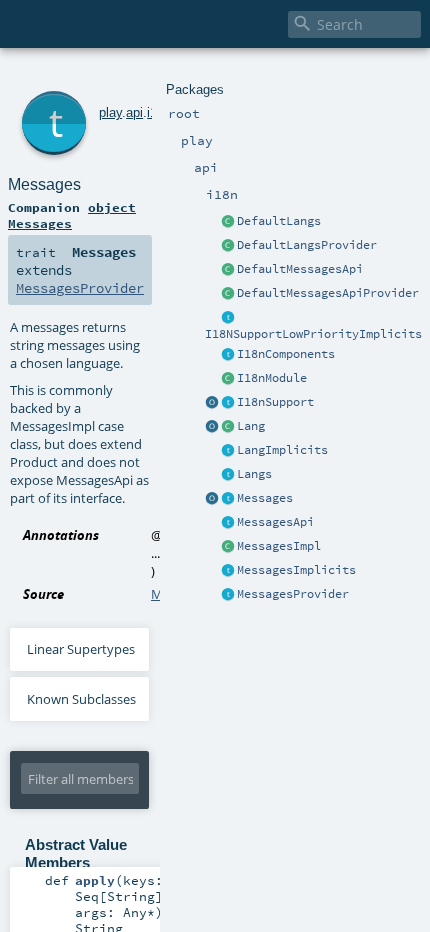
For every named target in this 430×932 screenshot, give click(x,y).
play (110, 112)
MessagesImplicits (296, 570)
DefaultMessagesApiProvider (328, 293)
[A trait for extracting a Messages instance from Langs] (228, 451)
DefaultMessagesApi (300, 269)
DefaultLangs (279, 221)
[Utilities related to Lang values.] (212, 427)
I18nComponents (286, 354)
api (134, 112)
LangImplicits (282, 450)
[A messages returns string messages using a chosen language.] (228, 499)
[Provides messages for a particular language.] (228, 547)
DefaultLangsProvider (307, 245)
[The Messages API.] (228, 270)
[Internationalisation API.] (212, 499)
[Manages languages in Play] (228, 475)
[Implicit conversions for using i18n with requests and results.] (228, 318)
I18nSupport (275, 402)
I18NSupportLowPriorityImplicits (313, 334)
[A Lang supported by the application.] (228, 427)
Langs (254, 474)
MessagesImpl (279, 546)
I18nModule (272, 378)
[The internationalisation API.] (228, 523)
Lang (251, 426)
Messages (265, 498)
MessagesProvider (293, 594)
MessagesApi (275, 522)
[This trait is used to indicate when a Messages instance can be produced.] (228, 595)
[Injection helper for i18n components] (228, 355)
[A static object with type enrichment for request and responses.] (212, 403)
